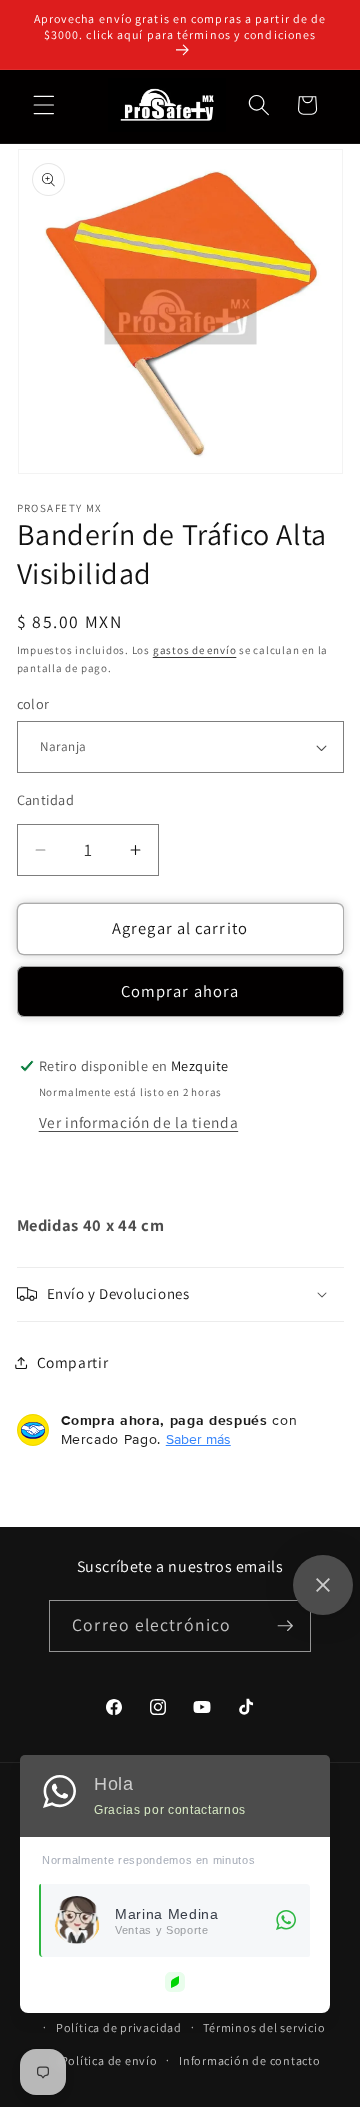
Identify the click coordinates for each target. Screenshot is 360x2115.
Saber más (198, 1439)
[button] (44, 105)
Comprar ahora (180, 991)
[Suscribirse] (285, 1626)
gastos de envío (195, 650)
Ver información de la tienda (138, 1122)
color (33, 703)
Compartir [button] (73, 1362)
